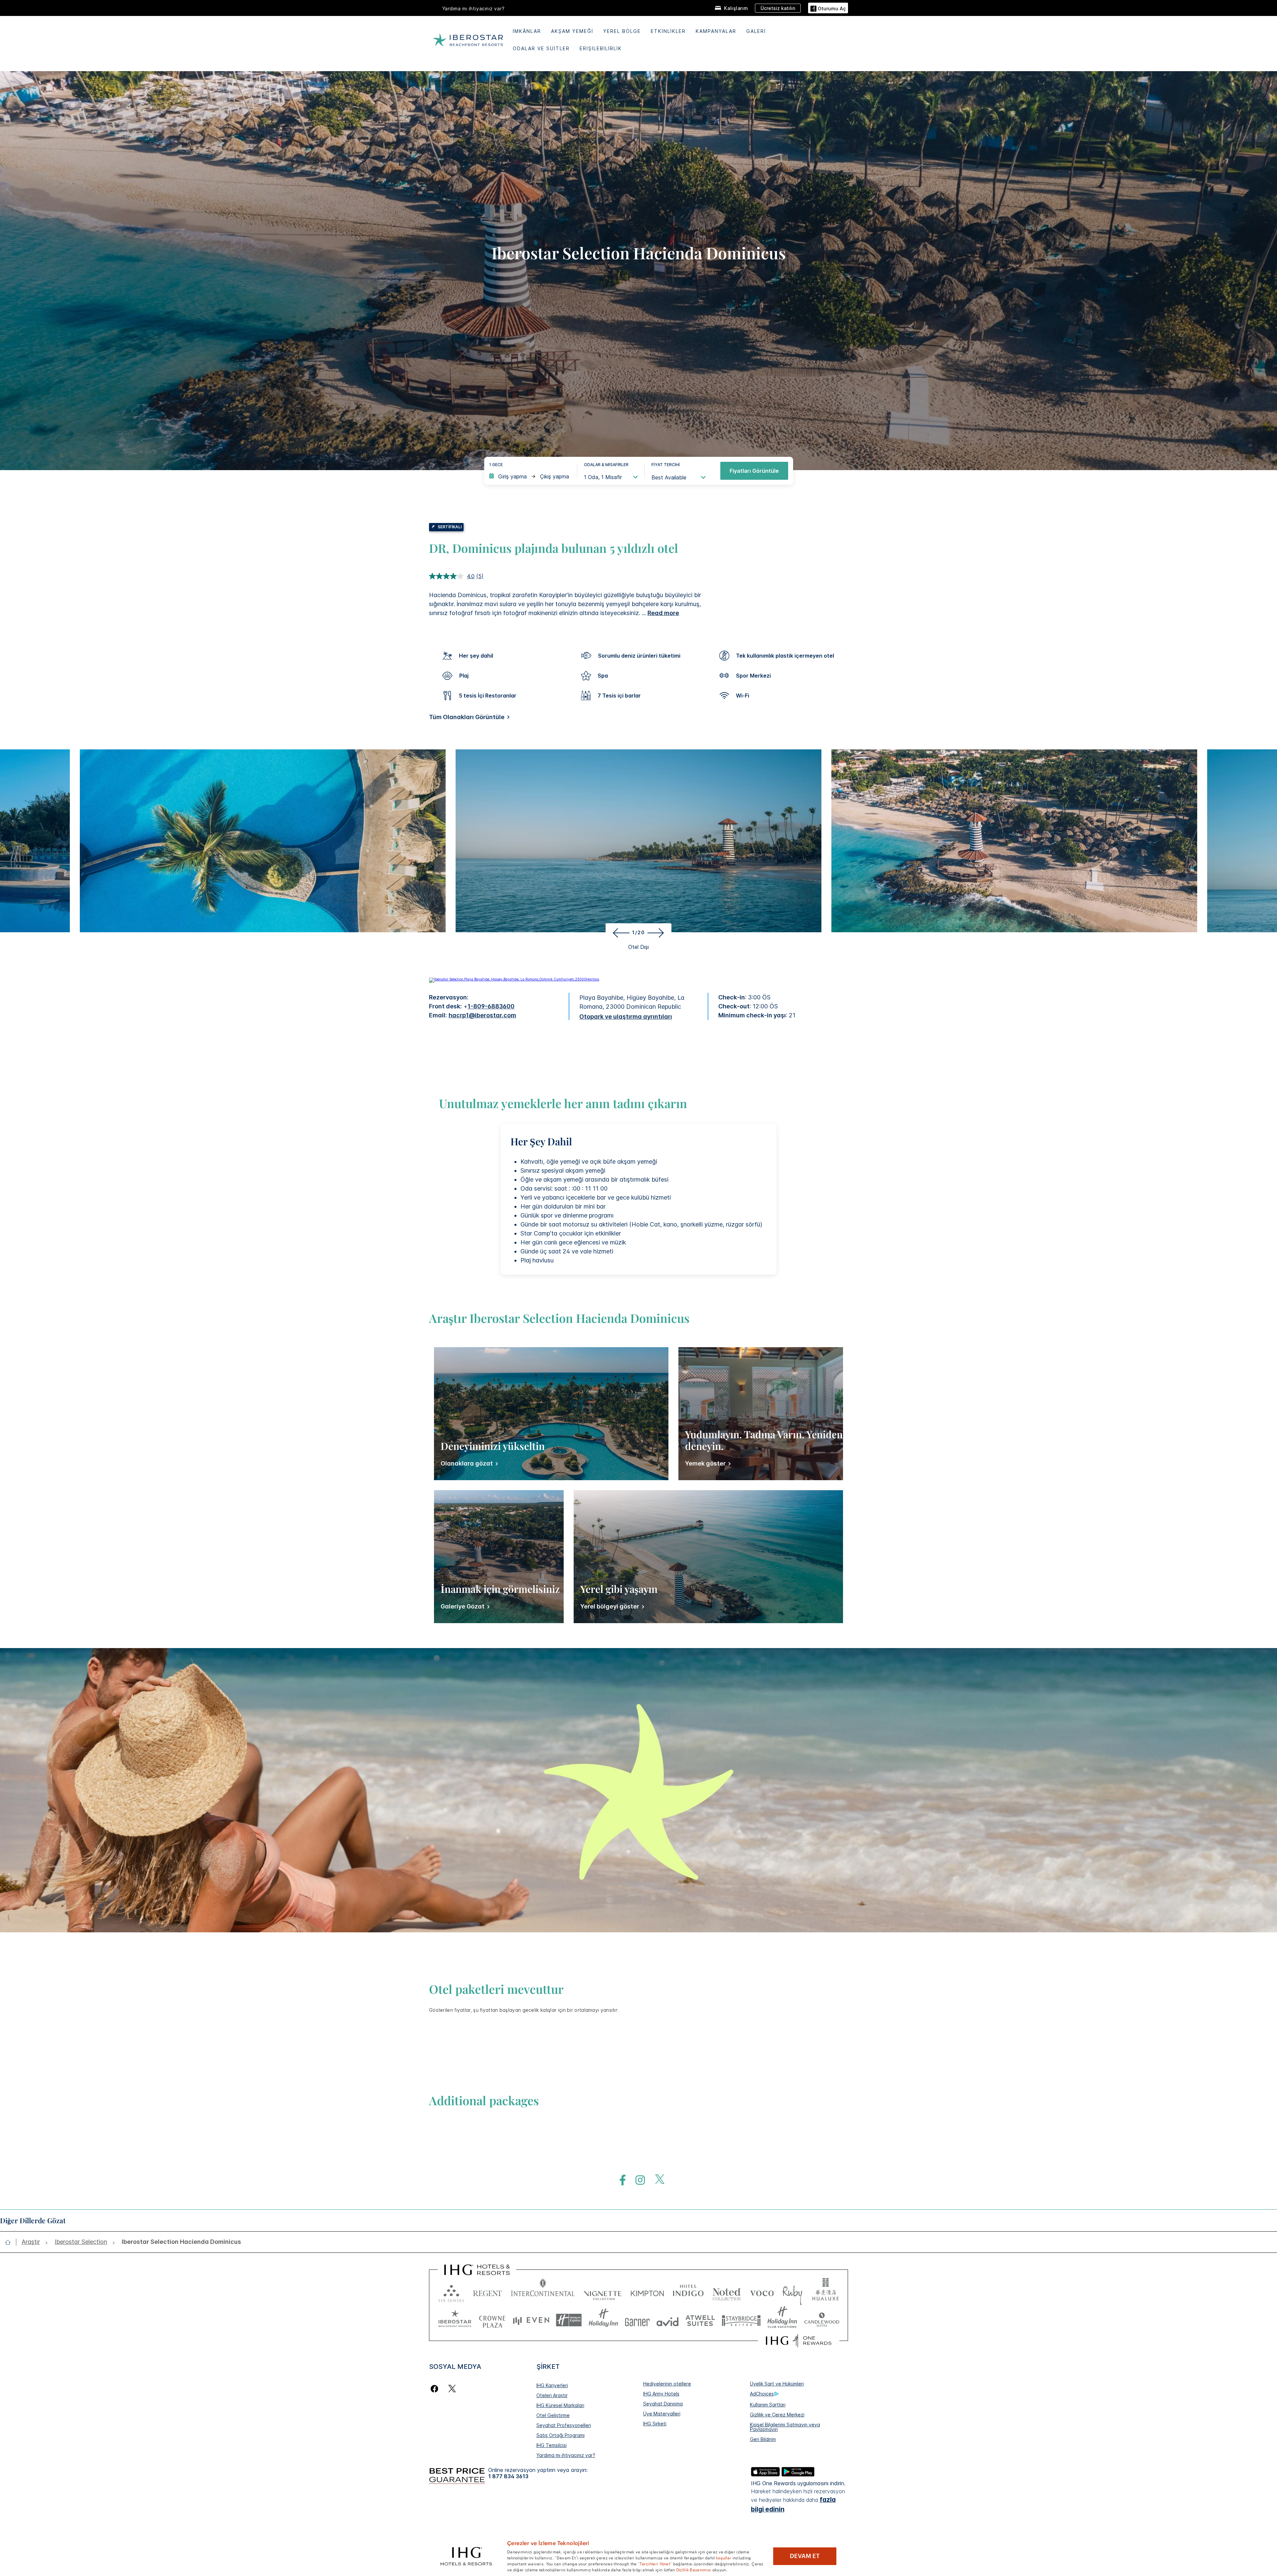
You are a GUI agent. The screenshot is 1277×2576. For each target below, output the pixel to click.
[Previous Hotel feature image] (620, 933)
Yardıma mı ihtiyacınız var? (566, 2455)
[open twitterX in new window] (656, 2180)
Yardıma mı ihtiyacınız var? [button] (474, 8)
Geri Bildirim (763, 2439)
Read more (663, 613)
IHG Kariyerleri (552, 2385)
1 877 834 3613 (508, 2476)
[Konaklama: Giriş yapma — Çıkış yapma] (530, 476)
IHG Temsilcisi (552, 2445)
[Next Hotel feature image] (657, 933)
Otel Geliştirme (553, 2415)
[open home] (10, 2242)
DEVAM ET (805, 2556)
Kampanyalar (716, 31)
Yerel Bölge (622, 31)
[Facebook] (436, 2389)
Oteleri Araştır (552, 2395)
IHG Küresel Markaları (560, 2405)
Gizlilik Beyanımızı (694, 2569)
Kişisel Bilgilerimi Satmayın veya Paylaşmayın (785, 2427)
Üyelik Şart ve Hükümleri (777, 2384)
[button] (828, 8)
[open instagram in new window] (637, 2180)
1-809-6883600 (491, 1006)
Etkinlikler (668, 31)
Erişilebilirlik (601, 48)
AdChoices (762, 2394)
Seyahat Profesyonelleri (564, 2425)
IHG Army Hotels (661, 2394)
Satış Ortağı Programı (561, 2435)
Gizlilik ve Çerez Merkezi (777, 2415)
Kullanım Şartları (768, 2405)
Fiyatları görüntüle (754, 471)
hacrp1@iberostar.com (482, 1015)
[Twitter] (452, 2389)
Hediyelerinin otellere (667, 2384)
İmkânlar (527, 31)
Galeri (756, 31)
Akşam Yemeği (572, 31)
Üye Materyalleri (662, 2414)
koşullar (724, 2557)
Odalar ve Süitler (541, 48)
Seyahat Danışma (663, 2404)
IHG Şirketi (655, 2424)
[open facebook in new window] (619, 2180)
